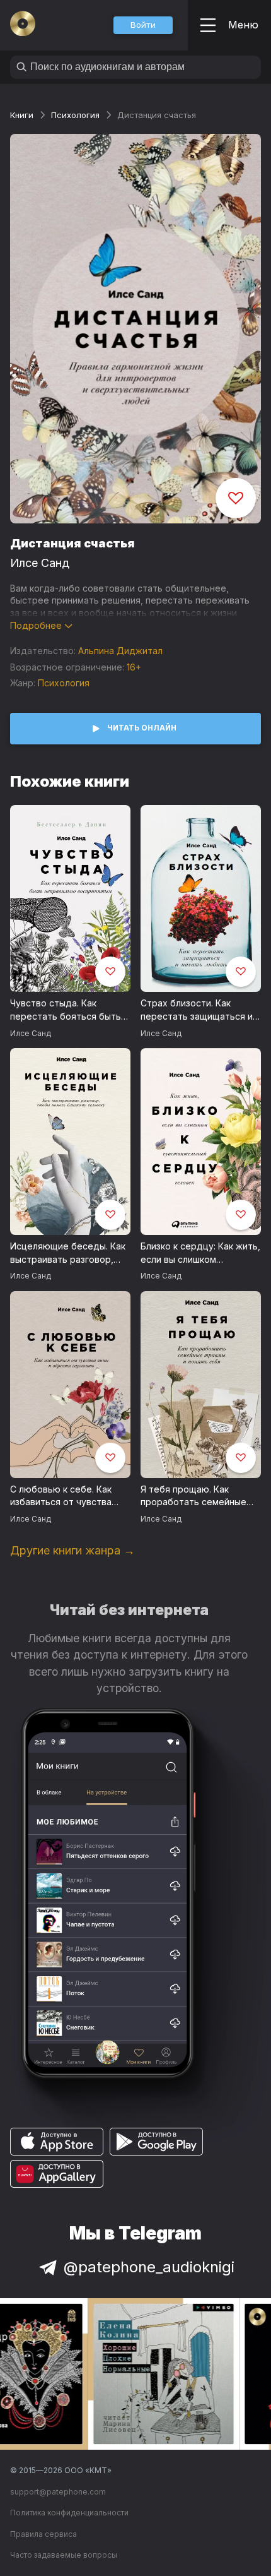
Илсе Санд (40, 563)
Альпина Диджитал (120, 651)
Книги (22, 115)
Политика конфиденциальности (69, 2513)
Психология (75, 115)
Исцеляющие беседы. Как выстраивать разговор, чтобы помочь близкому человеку (68, 1253)
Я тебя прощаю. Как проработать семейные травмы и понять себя (193, 1496)
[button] (143, 25)
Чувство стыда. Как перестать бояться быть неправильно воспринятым (70, 1010)
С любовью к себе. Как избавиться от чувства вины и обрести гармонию (68, 1496)
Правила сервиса (43, 2534)
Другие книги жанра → (72, 1550)
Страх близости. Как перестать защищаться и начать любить (197, 1010)
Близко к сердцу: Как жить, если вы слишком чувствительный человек (200, 1253)
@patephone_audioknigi (149, 2267)
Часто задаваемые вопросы (64, 2555)
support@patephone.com (58, 2492)
